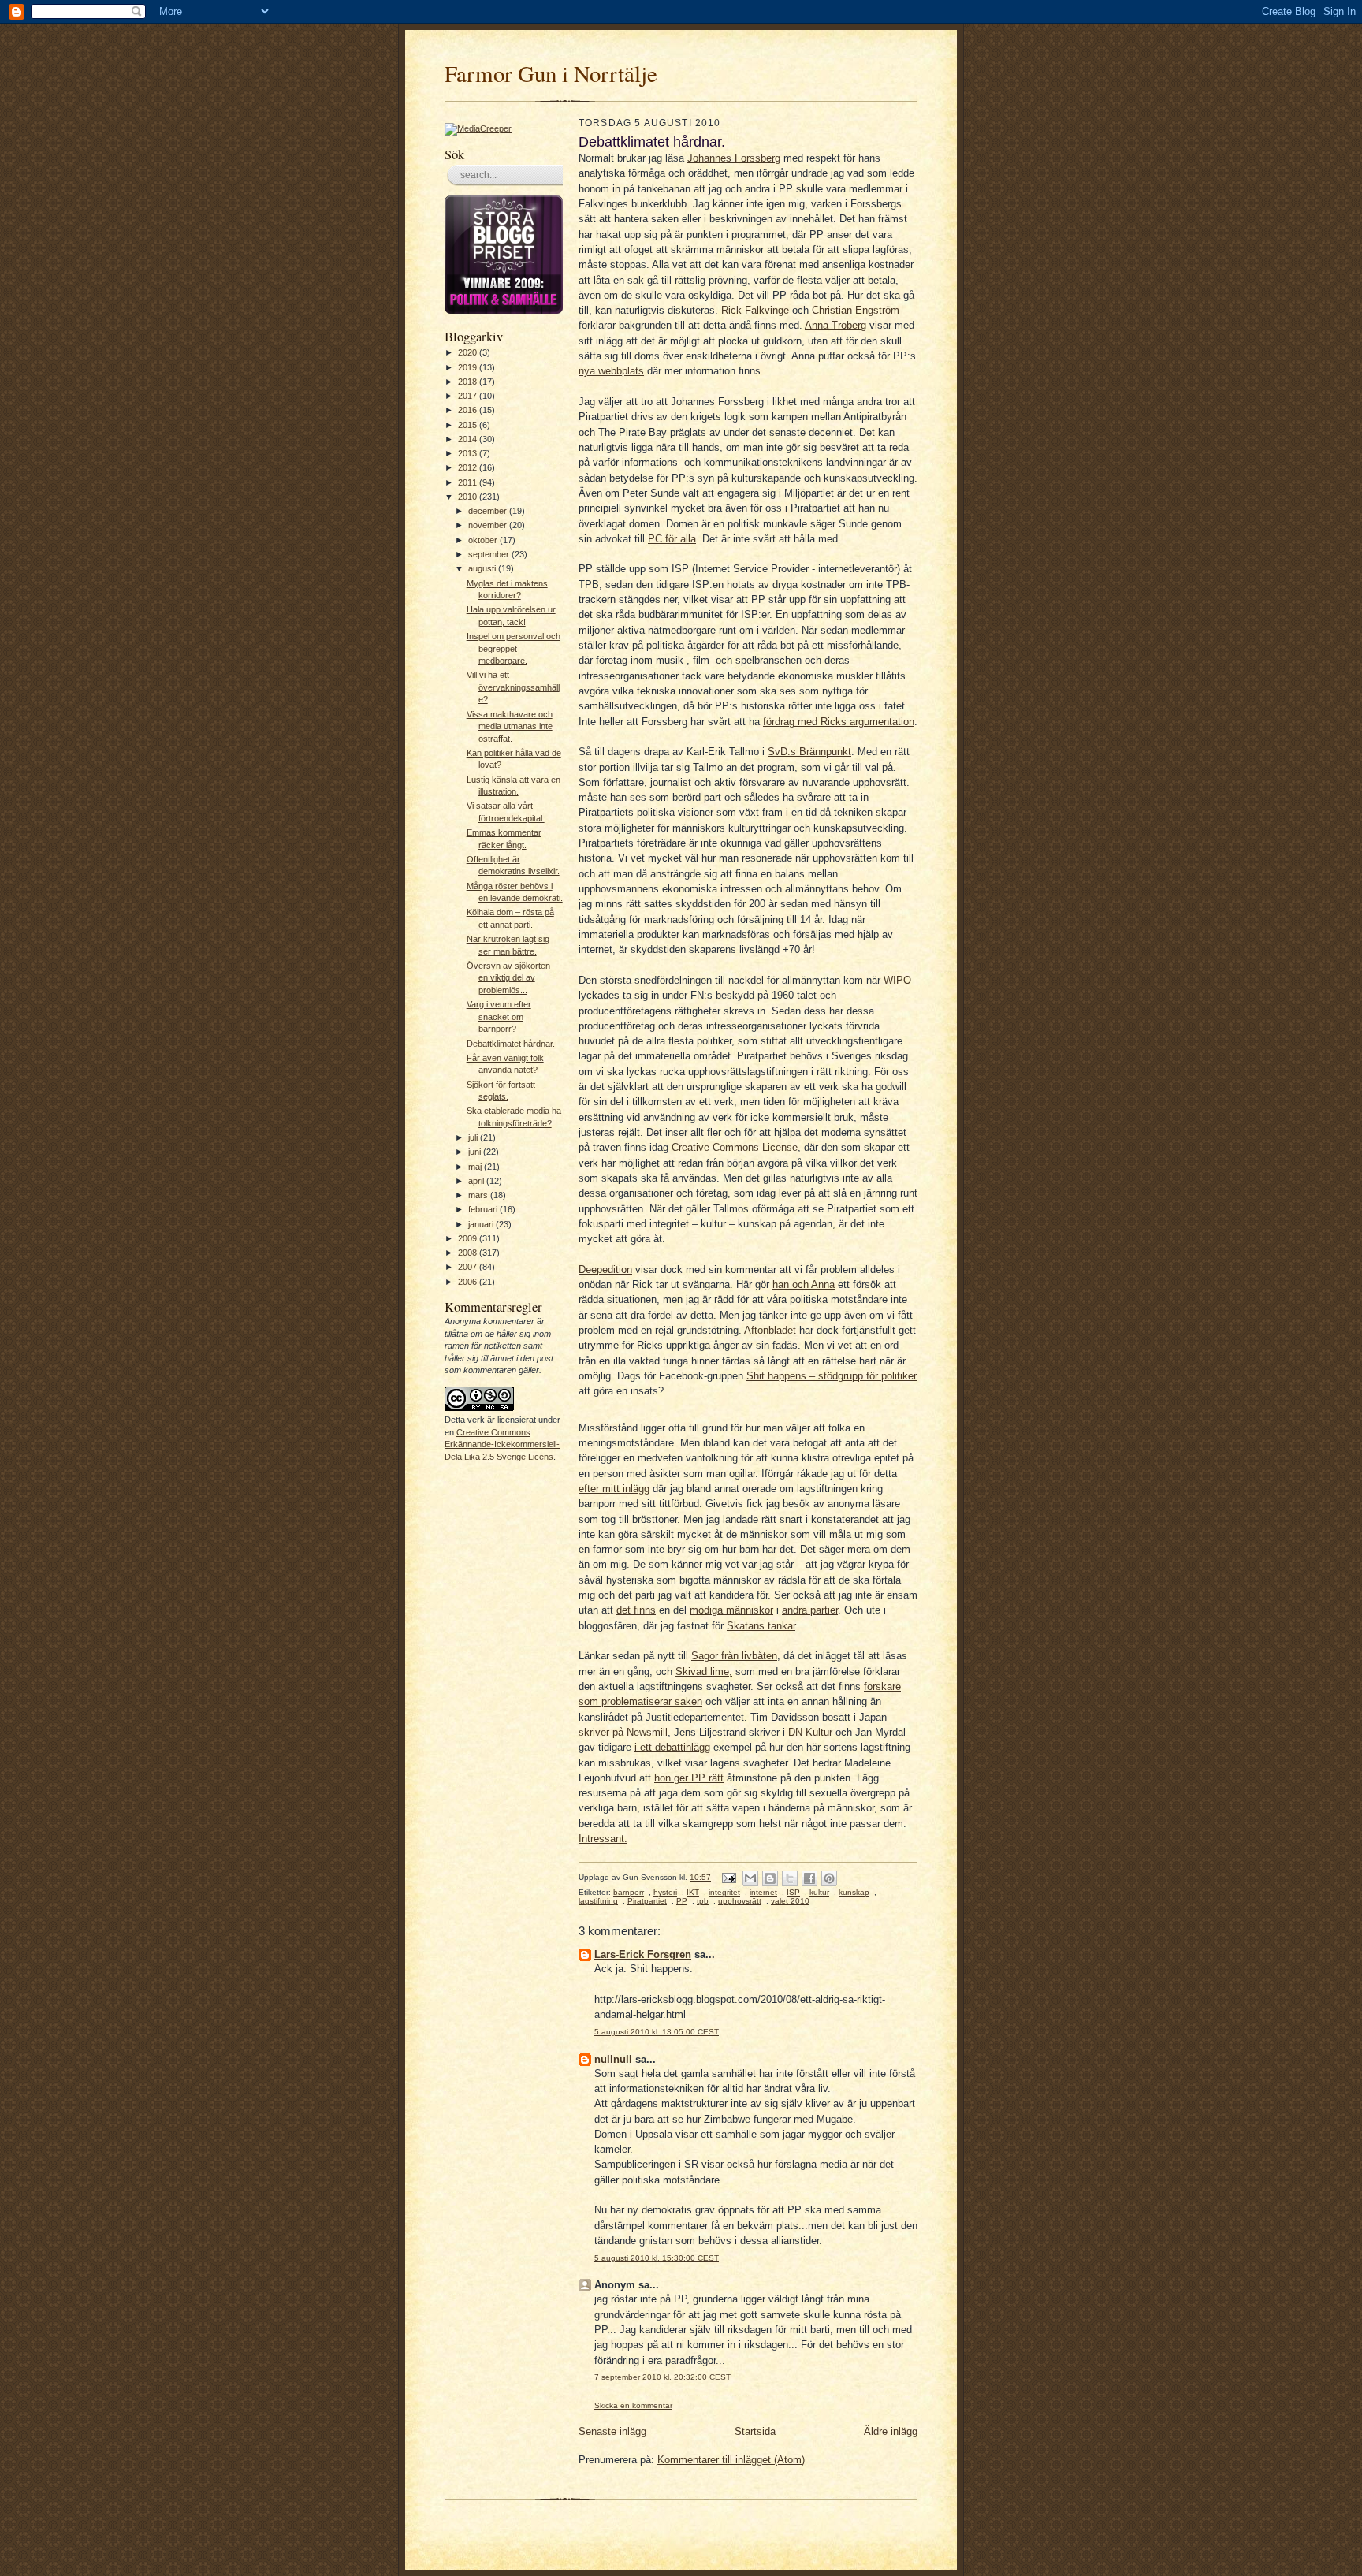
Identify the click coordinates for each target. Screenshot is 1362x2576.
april (477, 1181)
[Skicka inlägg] (728, 1877)
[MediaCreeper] (478, 128)
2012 (469, 467)
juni (476, 1152)
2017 (469, 396)
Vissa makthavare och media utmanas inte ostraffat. (510, 726)
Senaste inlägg (612, 2431)
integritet (724, 1892)
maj (476, 1167)
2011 (469, 482)
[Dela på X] (790, 1878)
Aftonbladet (770, 1330)
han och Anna (804, 1284)
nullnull (613, 2059)
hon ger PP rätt (689, 1778)
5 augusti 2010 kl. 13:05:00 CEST (657, 2032)
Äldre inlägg (891, 2431)
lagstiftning (598, 1901)
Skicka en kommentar (633, 2405)
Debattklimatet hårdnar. (511, 1044)
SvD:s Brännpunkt (809, 752)
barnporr (629, 1892)
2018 (469, 382)
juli (474, 1137)
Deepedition (605, 1269)
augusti (483, 568)
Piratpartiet (647, 1901)
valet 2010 (790, 1901)
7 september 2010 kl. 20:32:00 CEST (662, 2377)
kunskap (854, 1892)
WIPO (897, 980)
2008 (469, 1253)
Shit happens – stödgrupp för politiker (832, 1376)
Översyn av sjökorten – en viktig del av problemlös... (512, 978)
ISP (793, 1892)
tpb (703, 1901)
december (489, 511)
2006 (469, 1282)
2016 (469, 410)
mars (479, 1195)
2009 (469, 1238)
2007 (469, 1267)
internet (763, 1892)
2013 (469, 453)
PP (682, 1901)
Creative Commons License (735, 1147)
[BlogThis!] (770, 1878)
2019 (469, 367)
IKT (693, 1892)
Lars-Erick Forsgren (643, 1954)
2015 (469, 425)
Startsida (755, 2431)
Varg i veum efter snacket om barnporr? (499, 1016)
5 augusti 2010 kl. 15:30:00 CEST (657, 2258)
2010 (469, 497)
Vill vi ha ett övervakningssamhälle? (513, 687)
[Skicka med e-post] (750, 1878)
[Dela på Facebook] (809, 1878)
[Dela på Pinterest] (829, 1878)
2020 (469, 352)
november (489, 525)
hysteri (665, 1892)
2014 (469, 439)
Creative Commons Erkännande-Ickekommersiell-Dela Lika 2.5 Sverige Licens (502, 1444)
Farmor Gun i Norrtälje (551, 73)
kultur (819, 1892)
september (490, 554)
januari (482, 1224)
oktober (484, 540)
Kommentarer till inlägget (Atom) (731, 2460)
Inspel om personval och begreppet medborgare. (514, 648)
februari (484, 1209)
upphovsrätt (740, 1901)
